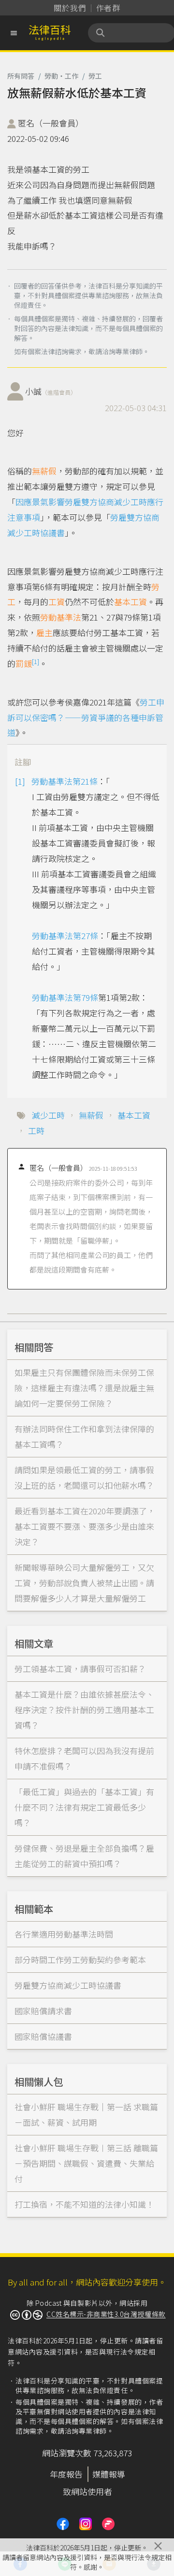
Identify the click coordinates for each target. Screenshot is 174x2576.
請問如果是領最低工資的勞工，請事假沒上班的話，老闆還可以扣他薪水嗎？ (84, 1477)
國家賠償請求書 (43, 2011)
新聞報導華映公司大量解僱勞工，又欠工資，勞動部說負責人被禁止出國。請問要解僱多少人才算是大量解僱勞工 (84, 1583)
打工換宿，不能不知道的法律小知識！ (84, 2204)
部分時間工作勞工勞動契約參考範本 (80, 1960)
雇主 (44, 632)
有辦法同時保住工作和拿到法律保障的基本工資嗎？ (84, 1436)
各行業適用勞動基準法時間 (64, 1934)
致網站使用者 (87, 2491)
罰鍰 (24, 663)
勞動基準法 (61, 617)
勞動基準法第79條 (65, 997)
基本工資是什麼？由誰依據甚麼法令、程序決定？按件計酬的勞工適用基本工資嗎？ (84, 1710)
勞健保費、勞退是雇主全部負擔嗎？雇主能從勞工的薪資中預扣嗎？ (84, 1856)
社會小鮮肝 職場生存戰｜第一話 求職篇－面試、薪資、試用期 (86, 2114)
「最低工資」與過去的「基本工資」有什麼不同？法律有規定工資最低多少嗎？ (84, 1807)
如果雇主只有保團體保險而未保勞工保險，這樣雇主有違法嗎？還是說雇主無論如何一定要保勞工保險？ (84, 1388)
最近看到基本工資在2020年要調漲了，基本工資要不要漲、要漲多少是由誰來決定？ (85, 1526)
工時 (36, 1130)
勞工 (95, 76)
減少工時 (48, 1115)
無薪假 (44, 471)
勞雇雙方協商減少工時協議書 (68, 1985)
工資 (57, 602)
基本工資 (130, 602)
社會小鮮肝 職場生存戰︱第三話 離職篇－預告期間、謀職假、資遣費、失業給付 (86, 2163)
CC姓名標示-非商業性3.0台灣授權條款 (106, 2314)
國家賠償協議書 (43, 2036)
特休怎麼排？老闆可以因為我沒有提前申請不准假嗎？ (84, 1758)
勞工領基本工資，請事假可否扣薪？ (80, 1669)
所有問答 (21, 76)
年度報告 (66, 2474)
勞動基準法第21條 (65, 781)
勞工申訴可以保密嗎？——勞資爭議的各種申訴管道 (86, 717)
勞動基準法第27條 (65, 935)
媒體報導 (109, 2474)
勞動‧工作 (61, 76)
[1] (36, 661)
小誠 (51, 391)
